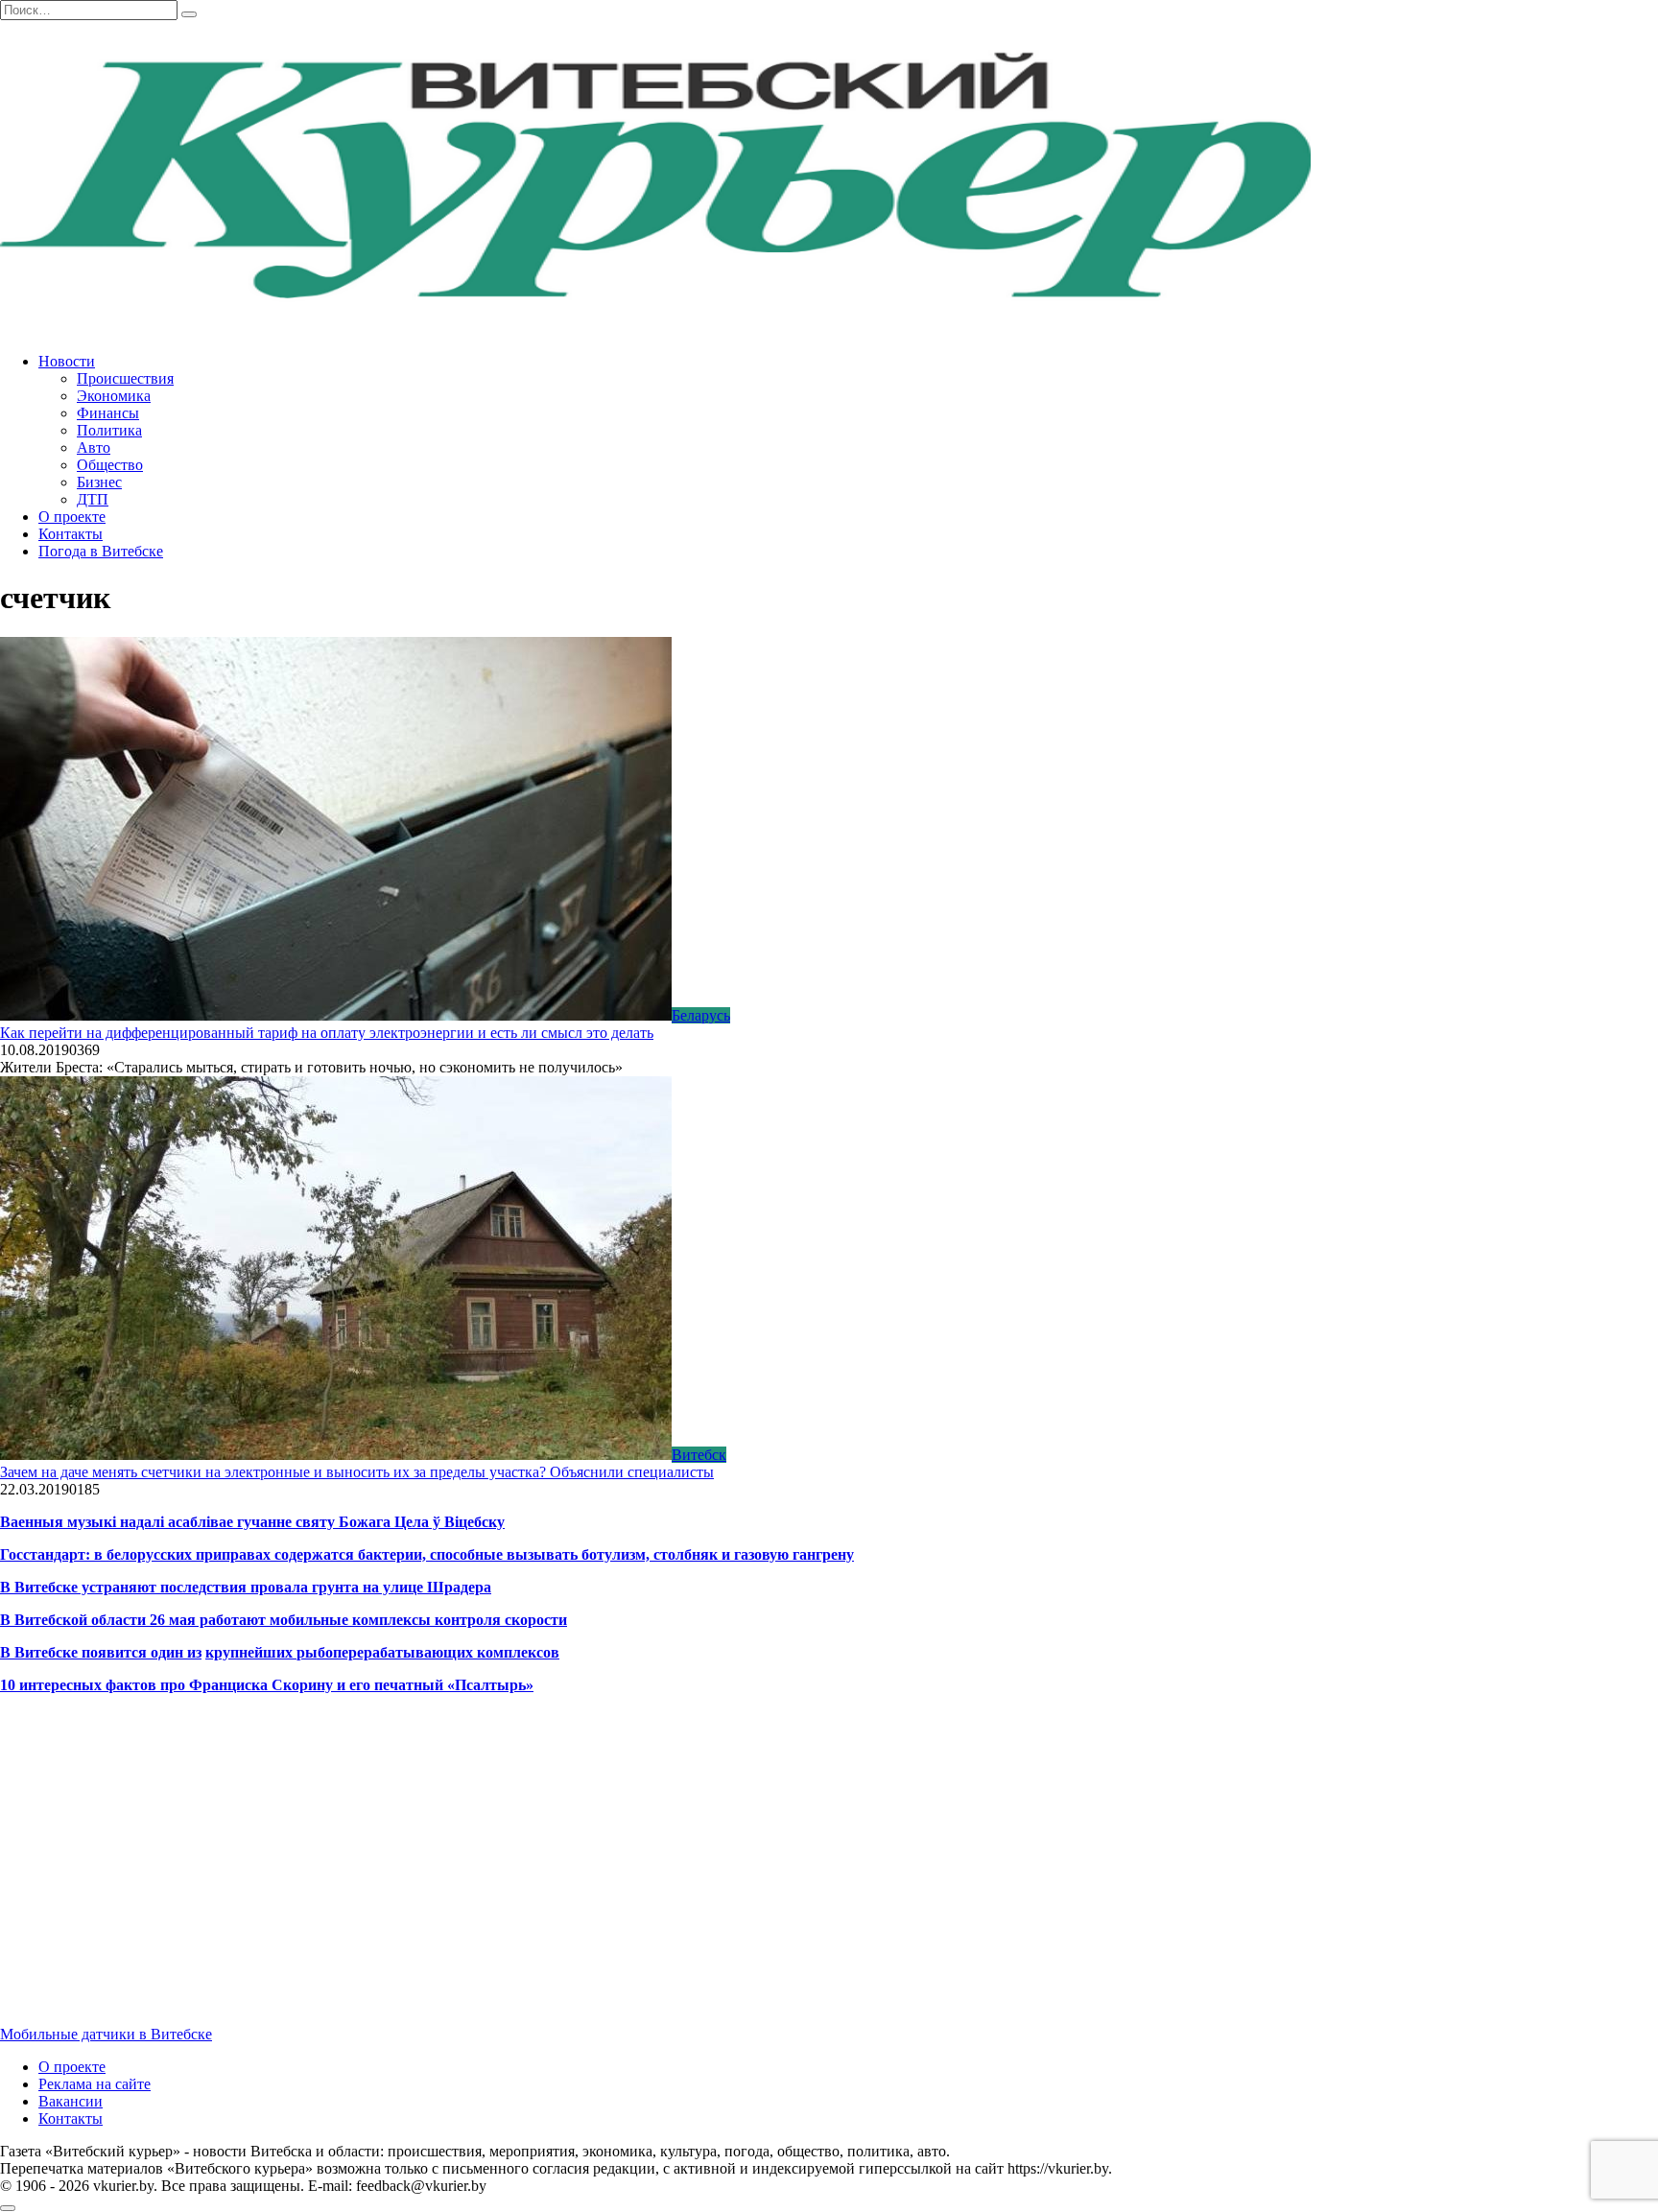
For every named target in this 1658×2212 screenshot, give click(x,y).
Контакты (71, 534)
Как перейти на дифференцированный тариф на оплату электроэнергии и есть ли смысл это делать (327, 1033)
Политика (109, 430)
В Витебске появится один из (101, 1652)
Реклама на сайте (95, 2084)
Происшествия (125, 378)
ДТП (93, 499)
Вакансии (71, 2101)
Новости (67, 361)
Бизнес (99, 482)
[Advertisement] (576, 1876)
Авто (94, 447)
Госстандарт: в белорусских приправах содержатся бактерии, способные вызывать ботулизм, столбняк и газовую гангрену (427, 1554)
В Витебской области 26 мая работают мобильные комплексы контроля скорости (284, 1620)
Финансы (108, 413)
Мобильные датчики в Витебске (106, 2034)
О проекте (72, 517)
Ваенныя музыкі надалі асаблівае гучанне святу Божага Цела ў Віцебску (252, 1522)
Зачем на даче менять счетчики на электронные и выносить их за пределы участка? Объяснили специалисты (357, 1472)
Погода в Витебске (101, 551)
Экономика (114, 396)
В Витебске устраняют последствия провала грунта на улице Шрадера (246, 1587)
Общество (110, 465)
